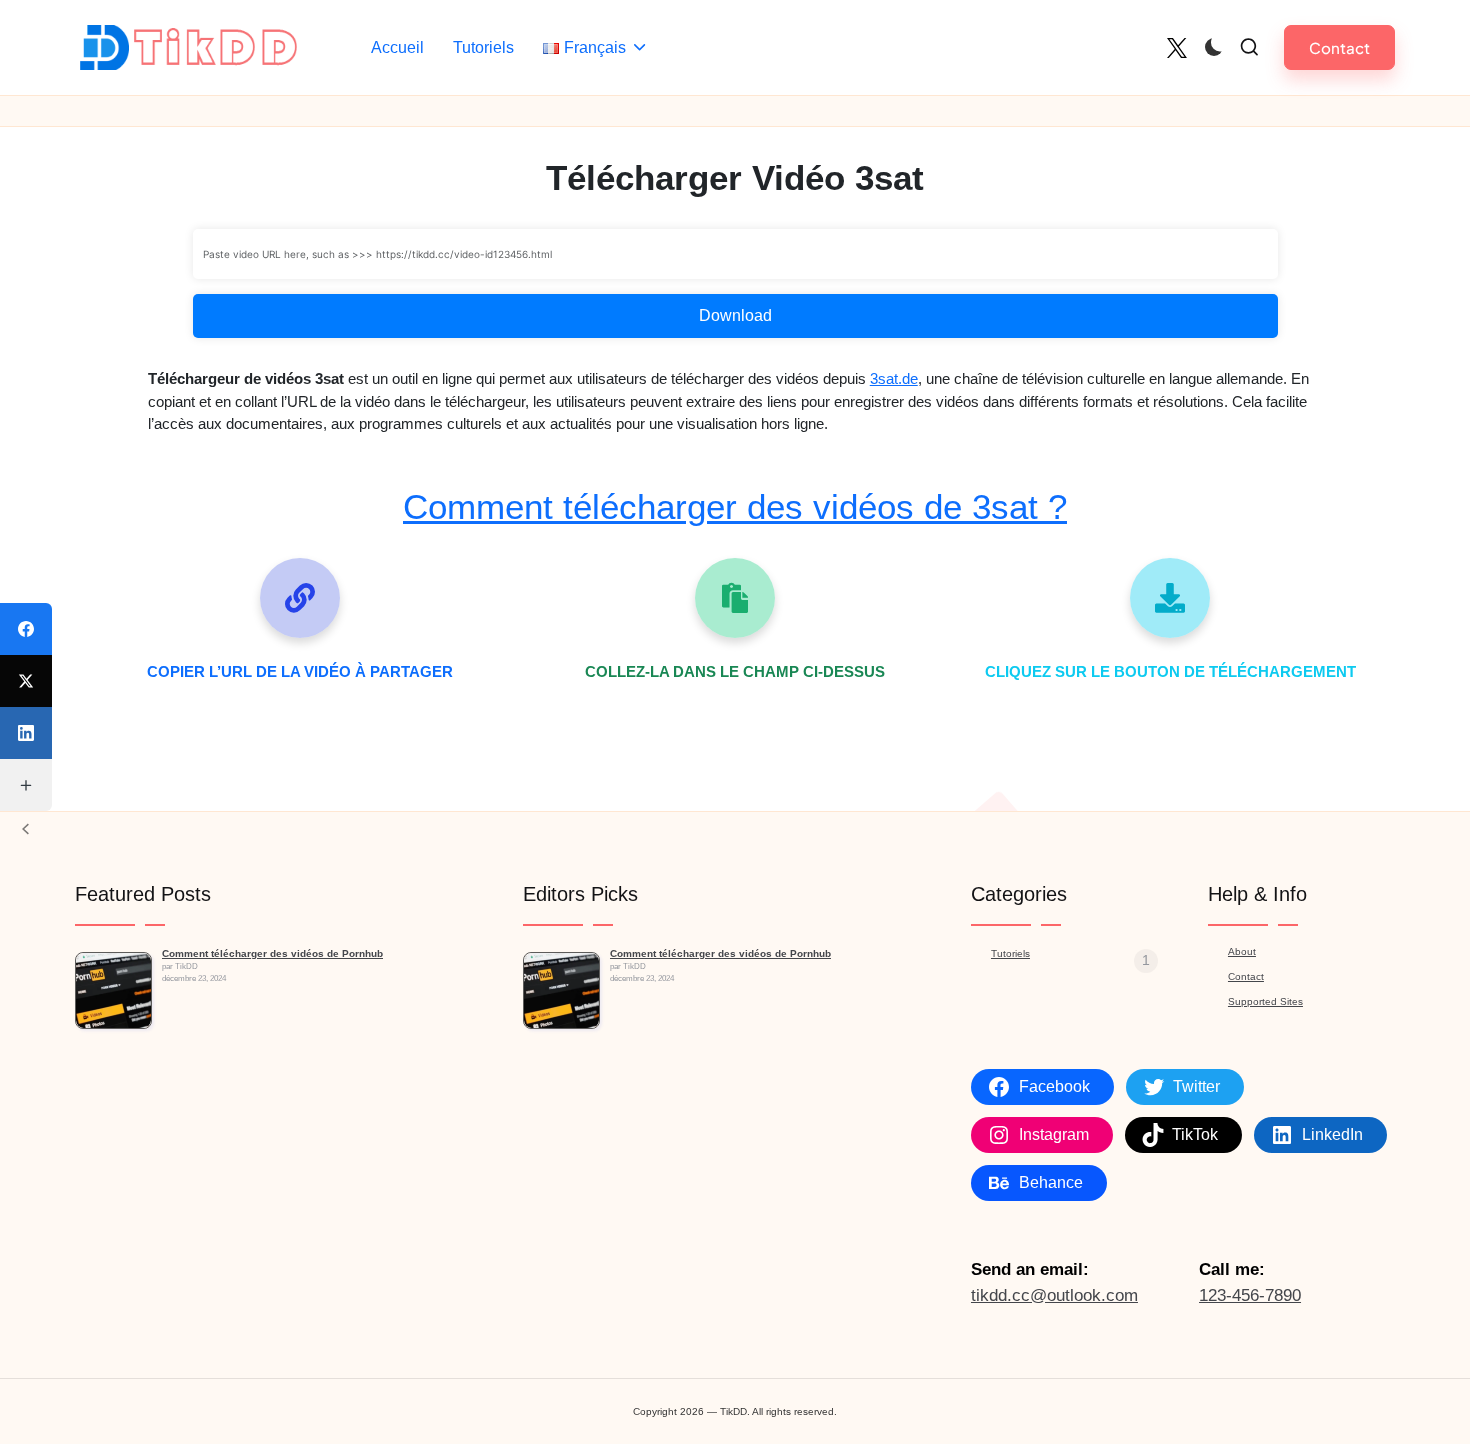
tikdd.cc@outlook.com (1054, 1295)
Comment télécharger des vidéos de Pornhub (272, 953)
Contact (1246, 976)
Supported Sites (1265, 1001)
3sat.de (894, 378)
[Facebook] (26, 629)
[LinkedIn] (26, 733)
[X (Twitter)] (26, 681)
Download (735, 315)
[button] (1339, 47)
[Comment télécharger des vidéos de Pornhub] (113, 990)
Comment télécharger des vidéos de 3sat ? (735, 506)
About (1242, 951)
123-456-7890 (1250, 1295)
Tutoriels (1010, 953)
